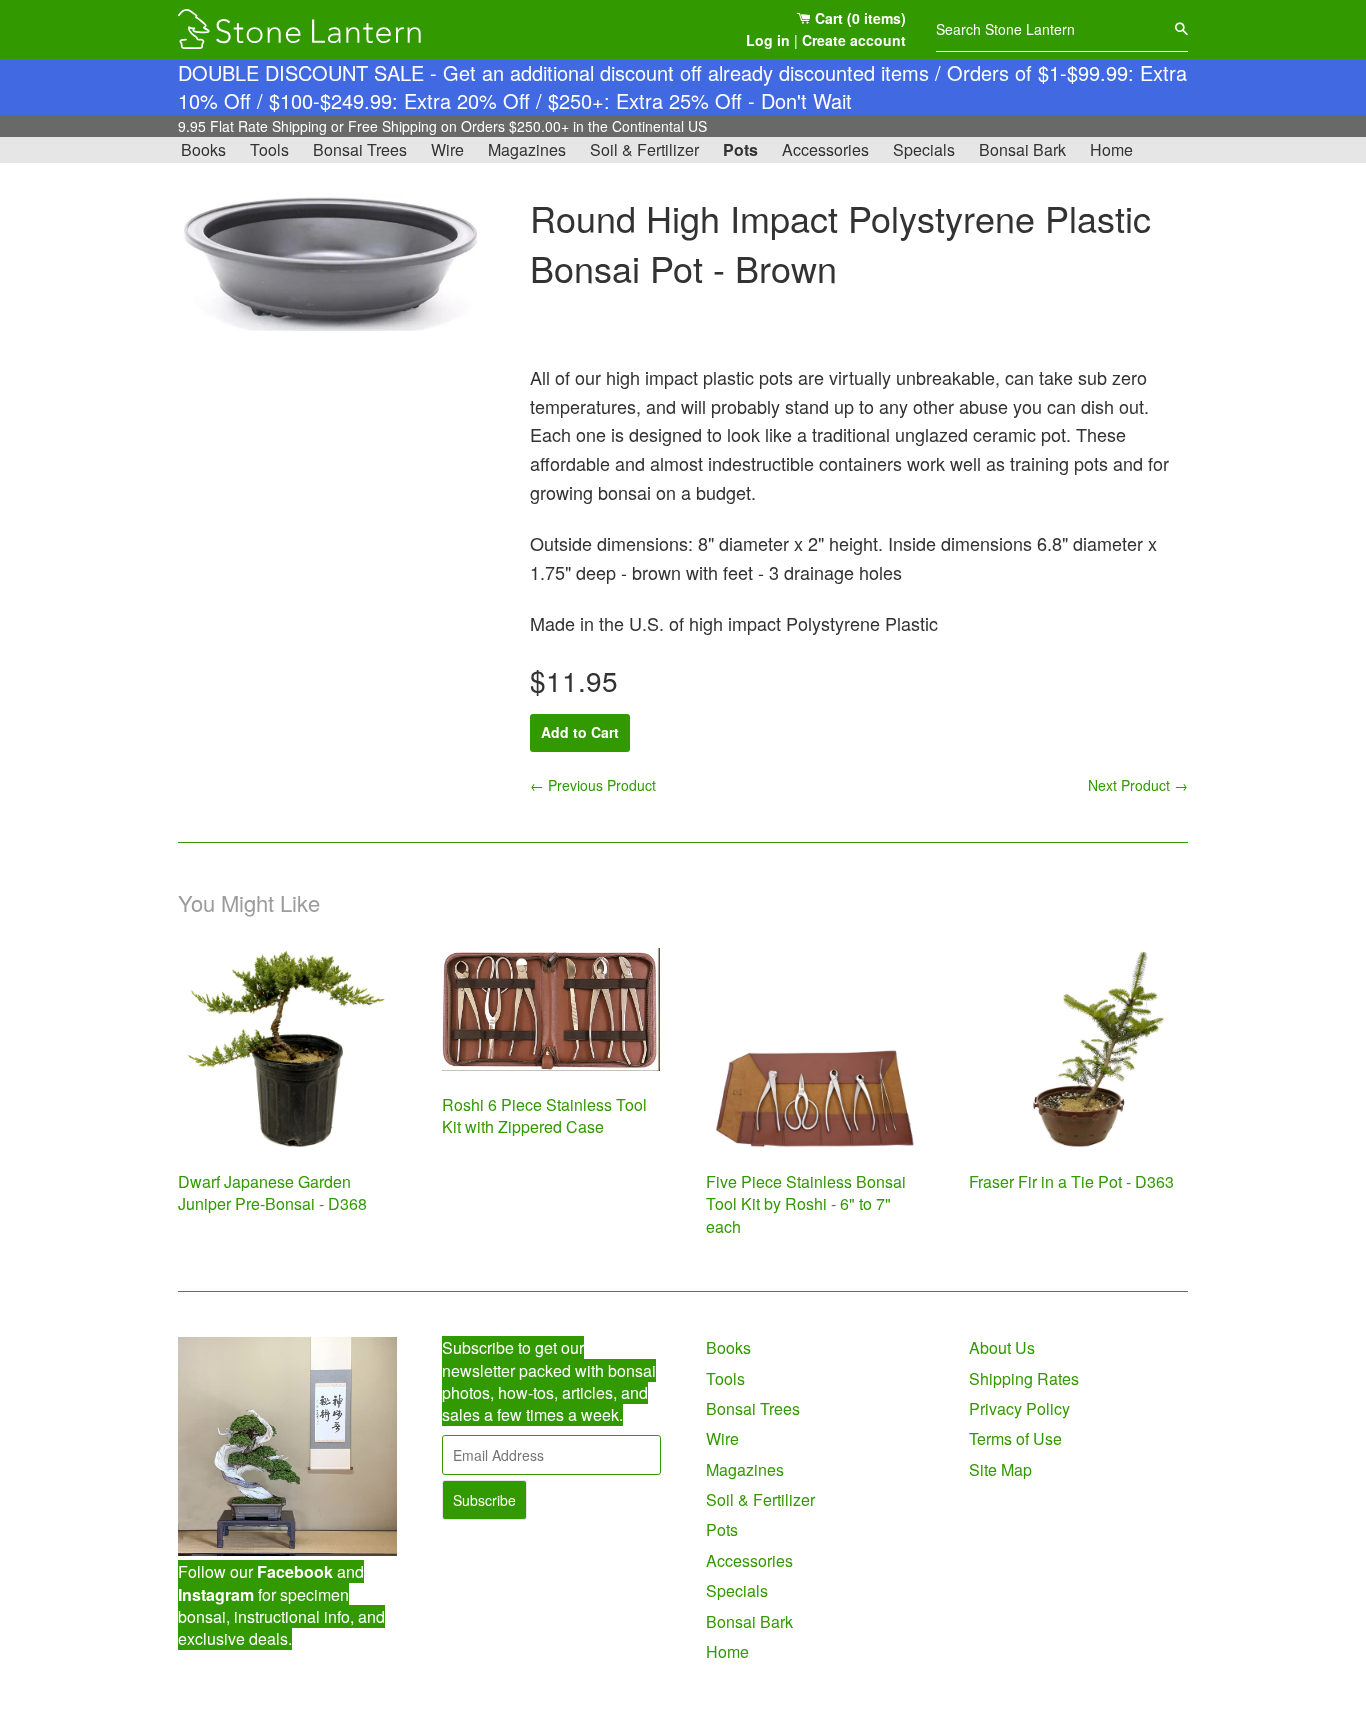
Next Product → (1138, 785)
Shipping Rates (1024, 1378)
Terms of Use (1015, 1438)
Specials (924, 149)
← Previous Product (593, 785)
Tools (269, 149)
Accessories (825, 149)
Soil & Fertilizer (644, 149)
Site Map (1000, 1469)
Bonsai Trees (360, 149)
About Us (1002, 1347)
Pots (740, 149)
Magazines (527, 149)
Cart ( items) (858, 18)
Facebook (295, 1571)
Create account (854, 40)
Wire (447, 149)
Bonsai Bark (1022, 149)
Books (203, 149)
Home (1111, 149)
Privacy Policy (1019, 1408)
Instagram (216, 1594)
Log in (768, 40)
